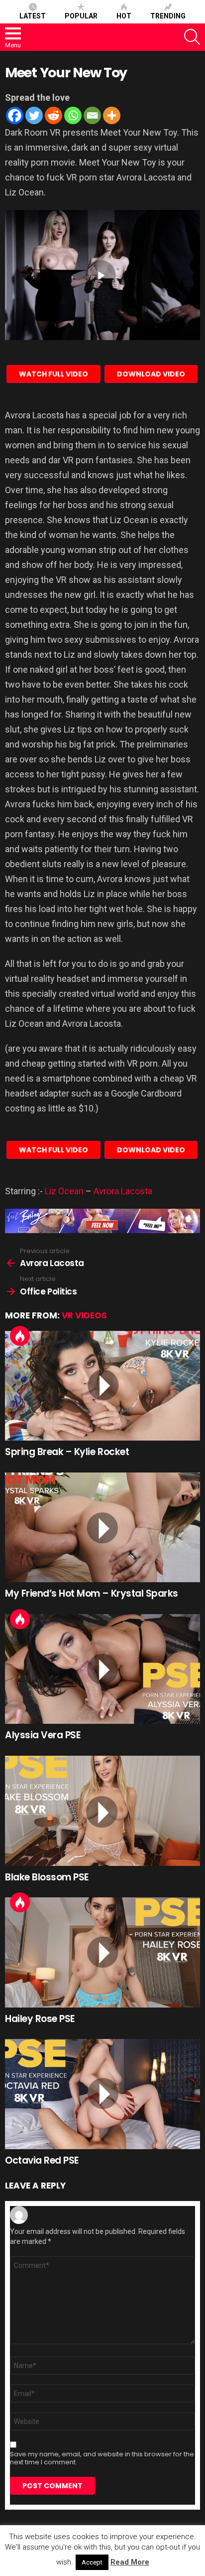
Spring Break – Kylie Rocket (67, 1452)
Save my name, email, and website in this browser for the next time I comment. (102, 2458)
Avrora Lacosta (123, 1191)
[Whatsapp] (73, 115)
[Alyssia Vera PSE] (102, 1669)
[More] (112, 115)
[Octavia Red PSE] (102, 2094)
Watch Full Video (53, 374)
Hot (124, 16)
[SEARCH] (192, 37)
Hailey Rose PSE (40, 2019)
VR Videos (84, 1315)
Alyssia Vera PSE (43, 1735)
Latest (33, 16)
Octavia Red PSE (42, 2160)
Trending (168, 16)
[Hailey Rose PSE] (102, 1952)
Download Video (151, 374)
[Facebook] (15, 115)
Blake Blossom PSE (47, 1877)
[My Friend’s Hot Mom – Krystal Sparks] (102, 1528)
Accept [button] (92, 2562)
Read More (130, 2562)
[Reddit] (53, 115)
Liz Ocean (64, 1191)
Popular (81, 16)
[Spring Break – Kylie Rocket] (102, 1386)
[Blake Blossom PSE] (102, 1811)
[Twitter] (34, 115)
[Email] (92, 115)
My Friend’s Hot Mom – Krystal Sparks (92, 1593)
